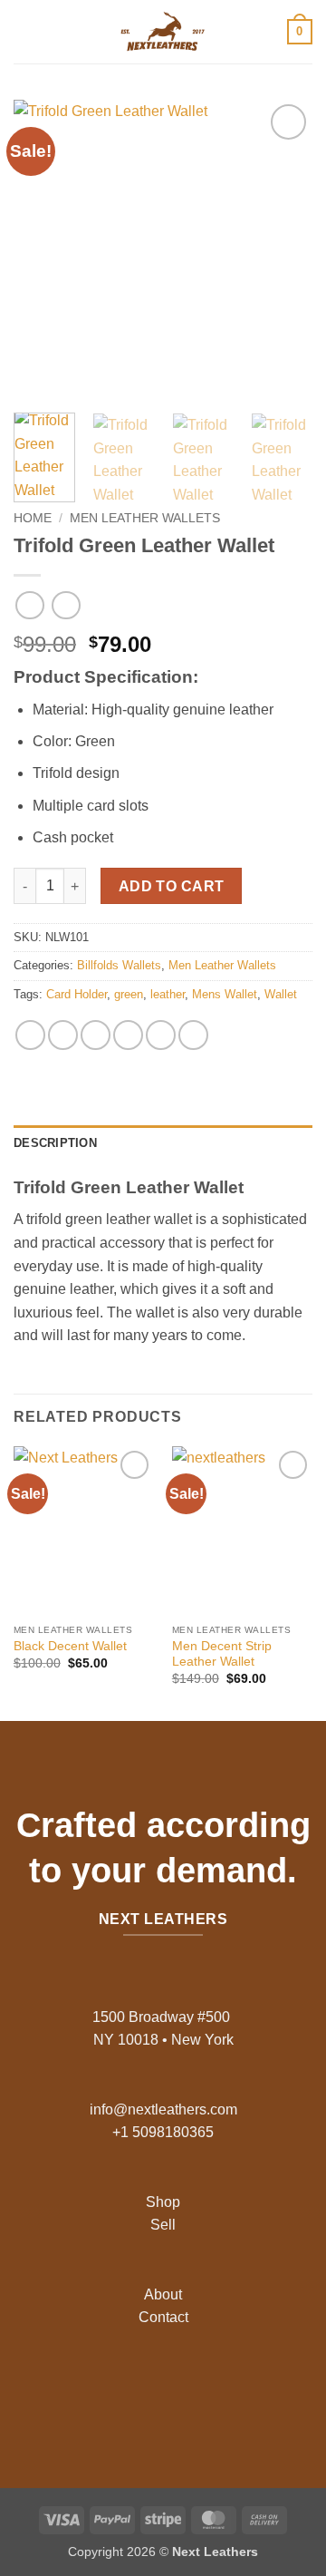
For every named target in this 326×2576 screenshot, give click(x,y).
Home (33, 518)
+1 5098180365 (163, 2132)
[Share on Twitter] (96, 1035)
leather (168, 994)
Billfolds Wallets (119, 965)
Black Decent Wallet (70, 1646)
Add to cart (172, 886)
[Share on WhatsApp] (30, 1035)
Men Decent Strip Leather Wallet (222, 1654)
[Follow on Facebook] (120, 2391)
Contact (163, 2317)
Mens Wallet (225, 994)
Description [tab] (55, 1143)
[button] (24, 31)
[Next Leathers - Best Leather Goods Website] (163, 32)
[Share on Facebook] (63, 1035)
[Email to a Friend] (128, 1035)
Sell (163, 2225)
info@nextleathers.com (163, 2109)
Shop (163, 2202)
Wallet (281, 994)
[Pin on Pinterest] (161, 1035)
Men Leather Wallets (145, 518)
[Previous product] (66, 605)
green (129, 994)
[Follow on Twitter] (177, 2391)
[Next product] (29, 605)
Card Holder (77, 994)
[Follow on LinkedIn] (206, 2391)
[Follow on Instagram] (149, 2391)
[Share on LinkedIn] (193, 1035)
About (163, 2294)
